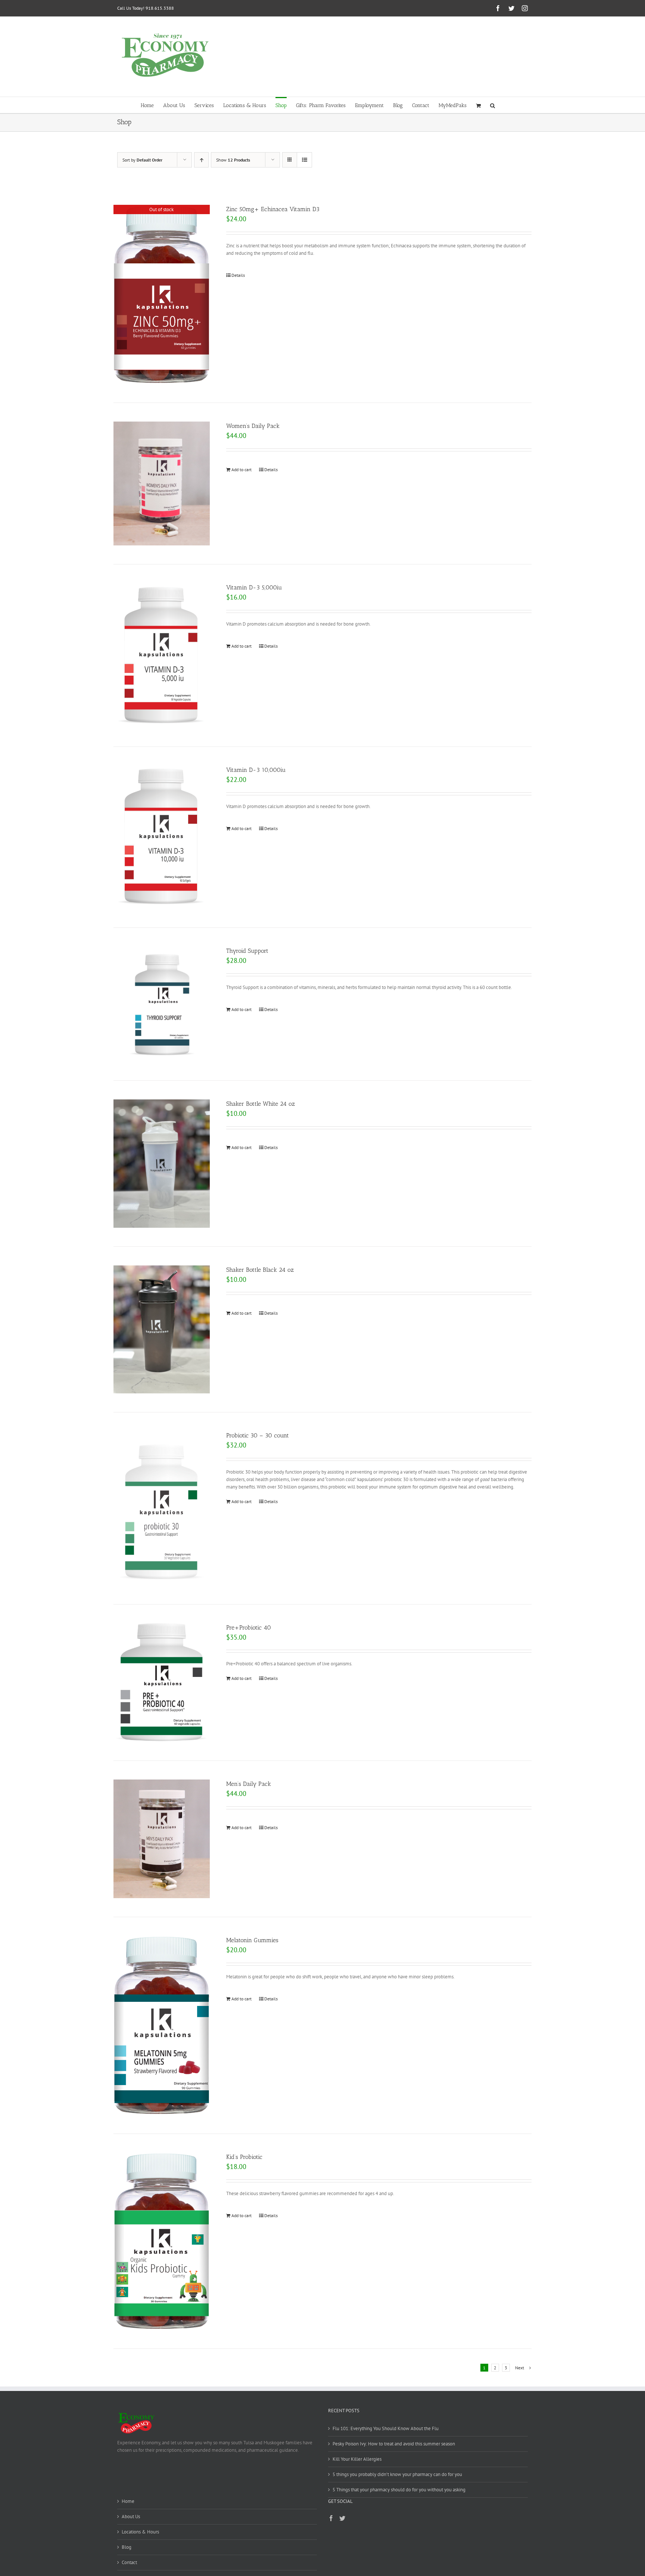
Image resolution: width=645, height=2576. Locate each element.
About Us (131, 2516)
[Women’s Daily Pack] (162, 483)
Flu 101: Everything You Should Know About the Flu (386, 2428)
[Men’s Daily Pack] (162, 1839)
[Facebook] (331, 2518)
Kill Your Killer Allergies (357, 2459)
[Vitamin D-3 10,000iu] (162, 837)
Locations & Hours (140, 2532)
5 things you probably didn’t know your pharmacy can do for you (397, 2474)
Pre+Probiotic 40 (249, 1627)
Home (128, 2501)
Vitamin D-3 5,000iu (254, 587)
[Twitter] (342, 2518)
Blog (127, 2547)
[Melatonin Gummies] (162, 2025)
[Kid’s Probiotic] (162, 2241)
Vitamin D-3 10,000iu (256, 770)
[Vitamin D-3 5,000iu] (162, 655)
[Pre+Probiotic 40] (162, 1683)
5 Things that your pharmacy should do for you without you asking (399, 2490)
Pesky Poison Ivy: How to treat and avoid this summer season (394, 2444)
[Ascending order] (201, 160)
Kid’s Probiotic (244, 2157)
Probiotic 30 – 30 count (258, 1435)
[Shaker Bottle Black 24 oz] (162, 1329)
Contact (129, 2562)
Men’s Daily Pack (249, 1784)
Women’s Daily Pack (253, 426)
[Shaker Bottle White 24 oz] (162, 1163)
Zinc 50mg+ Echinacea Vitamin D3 (273, 209)
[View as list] (304, 160)
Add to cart (242, 469)
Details (238, 275)
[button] (493, 105)
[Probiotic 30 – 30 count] (162, 1508)
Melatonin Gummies (252, 1940)
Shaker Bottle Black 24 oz (260, 1270)
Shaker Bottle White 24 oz (261, 1104)
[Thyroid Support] (162, 1004)
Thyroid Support (247, 951)
